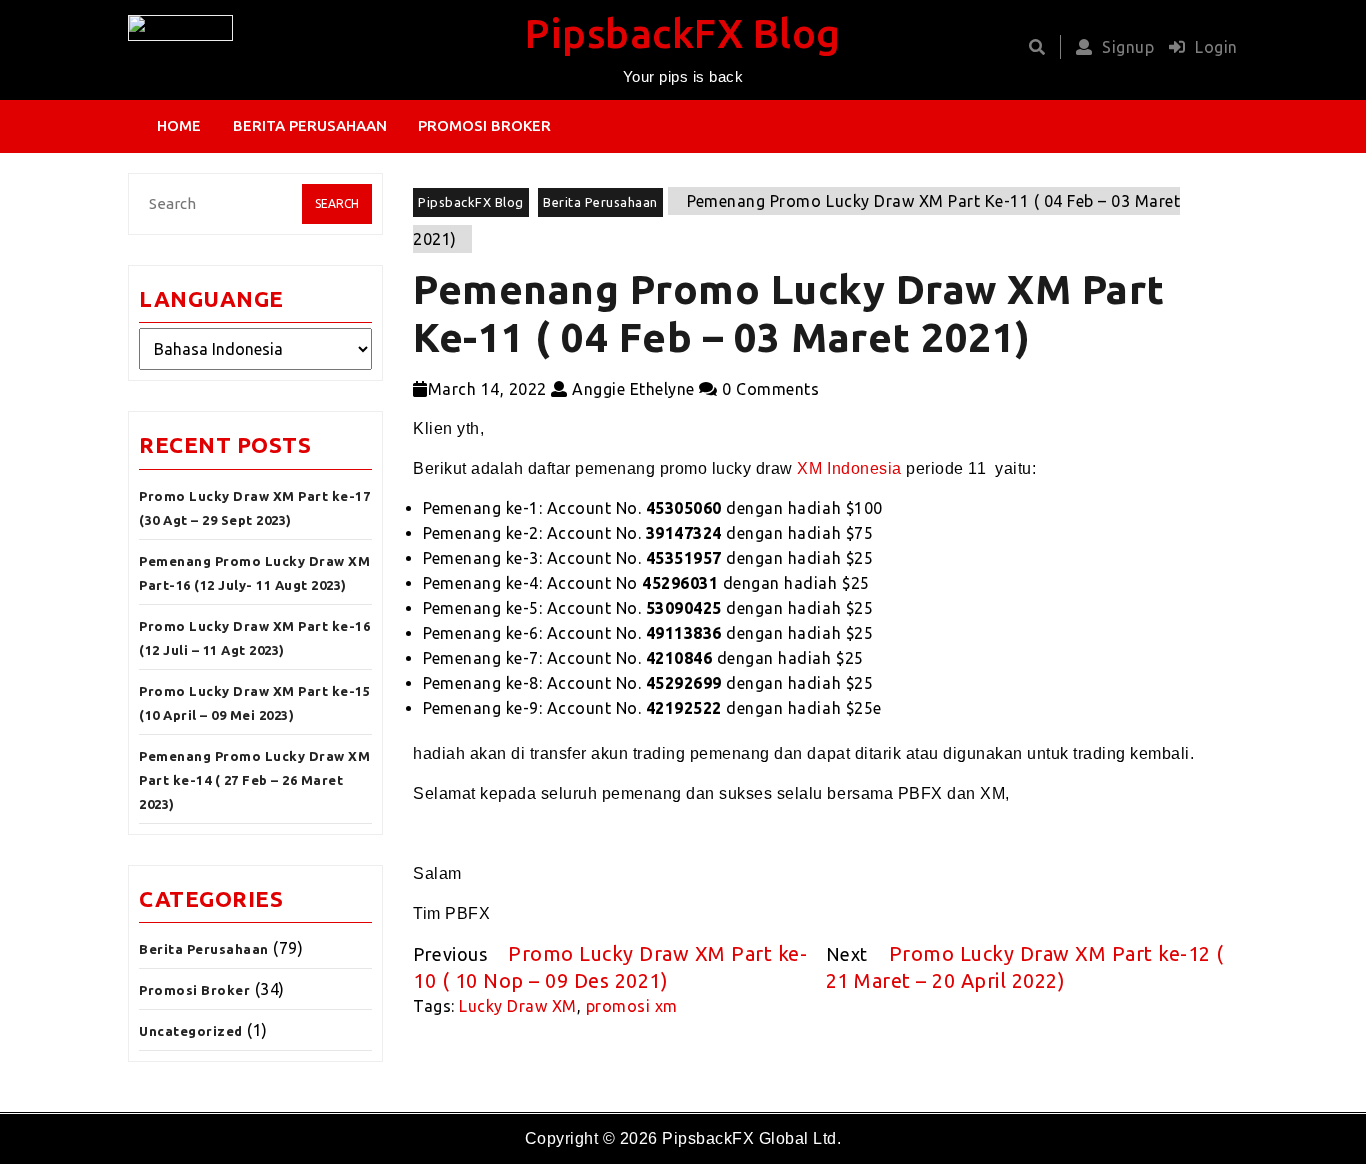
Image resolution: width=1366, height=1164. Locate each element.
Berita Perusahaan (310, 125)
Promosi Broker (484, 125)
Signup (1128, 47)
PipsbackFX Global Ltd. (751, 1138)
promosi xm (632, 1006)
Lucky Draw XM (518, 1006)
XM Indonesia (849, 468)
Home (179, 125)
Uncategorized (191, 1031)
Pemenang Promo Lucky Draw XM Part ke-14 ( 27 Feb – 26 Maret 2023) (254, 780)
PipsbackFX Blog (683, 33)
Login (1216, 47)
